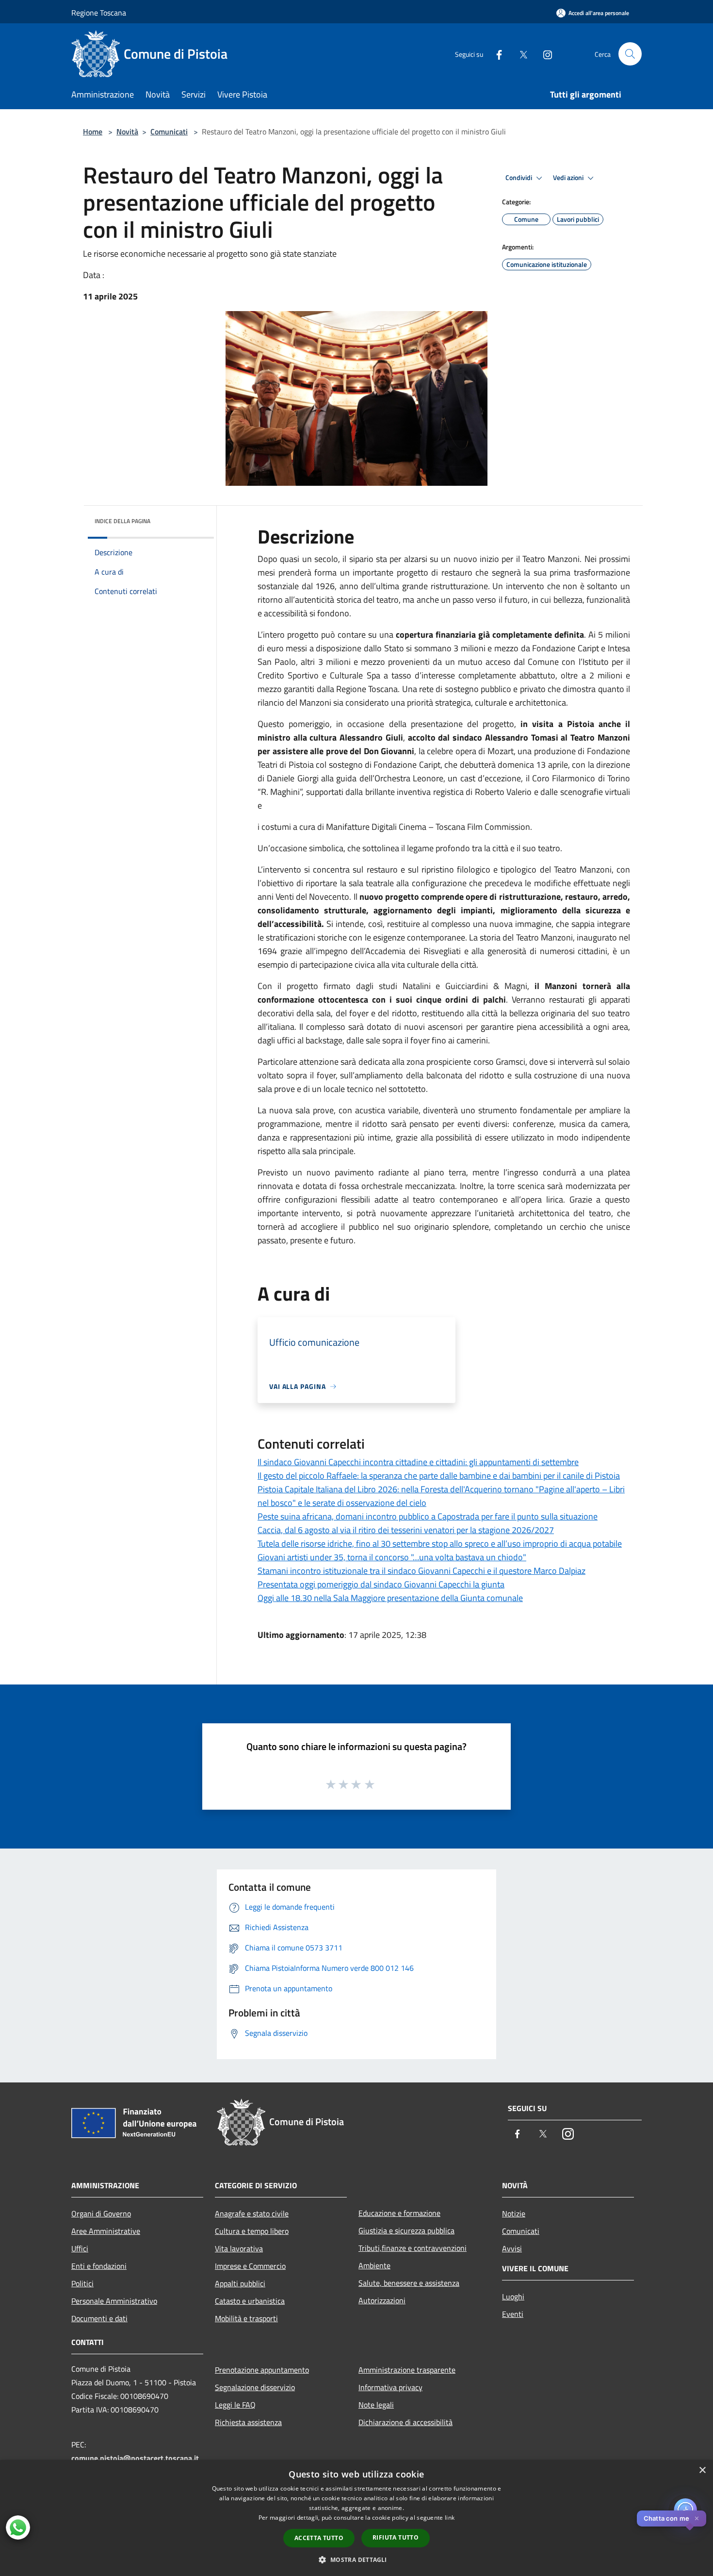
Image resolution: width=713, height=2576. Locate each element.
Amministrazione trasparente (407, 2370)
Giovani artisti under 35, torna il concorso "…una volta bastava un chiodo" (392, 1557)
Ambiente (374, 2265)
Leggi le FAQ (235, 2405)
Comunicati (169, 132)
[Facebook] (495, 54)
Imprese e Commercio (250, 2266)
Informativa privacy (390, 2387)
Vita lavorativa (239, 2248)
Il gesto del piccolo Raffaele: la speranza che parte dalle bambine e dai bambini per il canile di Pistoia (439, 1476)
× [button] (702, 2470)
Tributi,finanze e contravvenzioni (413, 2248)
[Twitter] (519, 54)
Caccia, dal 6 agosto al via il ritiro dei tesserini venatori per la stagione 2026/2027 (406, 1530)
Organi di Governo (101, 2213)
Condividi (519, 178)
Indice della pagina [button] (122, 521)
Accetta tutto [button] (319, 2538)
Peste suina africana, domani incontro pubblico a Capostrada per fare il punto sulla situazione (428, 1516)
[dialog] (356, 2518)
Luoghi (513, 2296)
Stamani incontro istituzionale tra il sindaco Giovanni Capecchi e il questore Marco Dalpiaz (421, 1571)
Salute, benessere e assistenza (409, 2283)
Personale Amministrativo (114, 2301)
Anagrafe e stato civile (252, 2213)
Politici (82, 2283)
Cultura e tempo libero (252, 2231)
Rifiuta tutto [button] (396, 2537)
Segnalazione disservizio (255, 2387)
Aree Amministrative (106, 2231)
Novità (127, 132)
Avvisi (512, 2248)
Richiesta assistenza (248, 2422)
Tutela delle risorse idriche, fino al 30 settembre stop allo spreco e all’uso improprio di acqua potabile (440, 1544)
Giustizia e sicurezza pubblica (406, 2230)
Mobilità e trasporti (246, 2318)
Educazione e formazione (399, 2213)
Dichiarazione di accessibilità (405, 2422)
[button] (356, 2559)
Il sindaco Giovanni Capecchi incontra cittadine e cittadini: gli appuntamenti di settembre (418, 1462)
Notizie (514, 2213)
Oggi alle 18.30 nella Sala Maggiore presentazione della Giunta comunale (390, 1598)
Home (93, 132)
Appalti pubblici (240, 2283)
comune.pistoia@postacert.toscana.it (135, 2458)
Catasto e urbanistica (250, 2301)
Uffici (80, 2248)
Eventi (513, 2314)
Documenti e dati (99, 2318)
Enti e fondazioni (99, 2266)
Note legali (376, 2405)
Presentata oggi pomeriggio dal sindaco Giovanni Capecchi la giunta (381, 1584)
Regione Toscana (99, 13)
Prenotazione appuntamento (262, 2370)
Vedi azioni (569, 178)
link (450, 2518)
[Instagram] (544, 54)
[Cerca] (630, 54)
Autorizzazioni (382, 2300)
